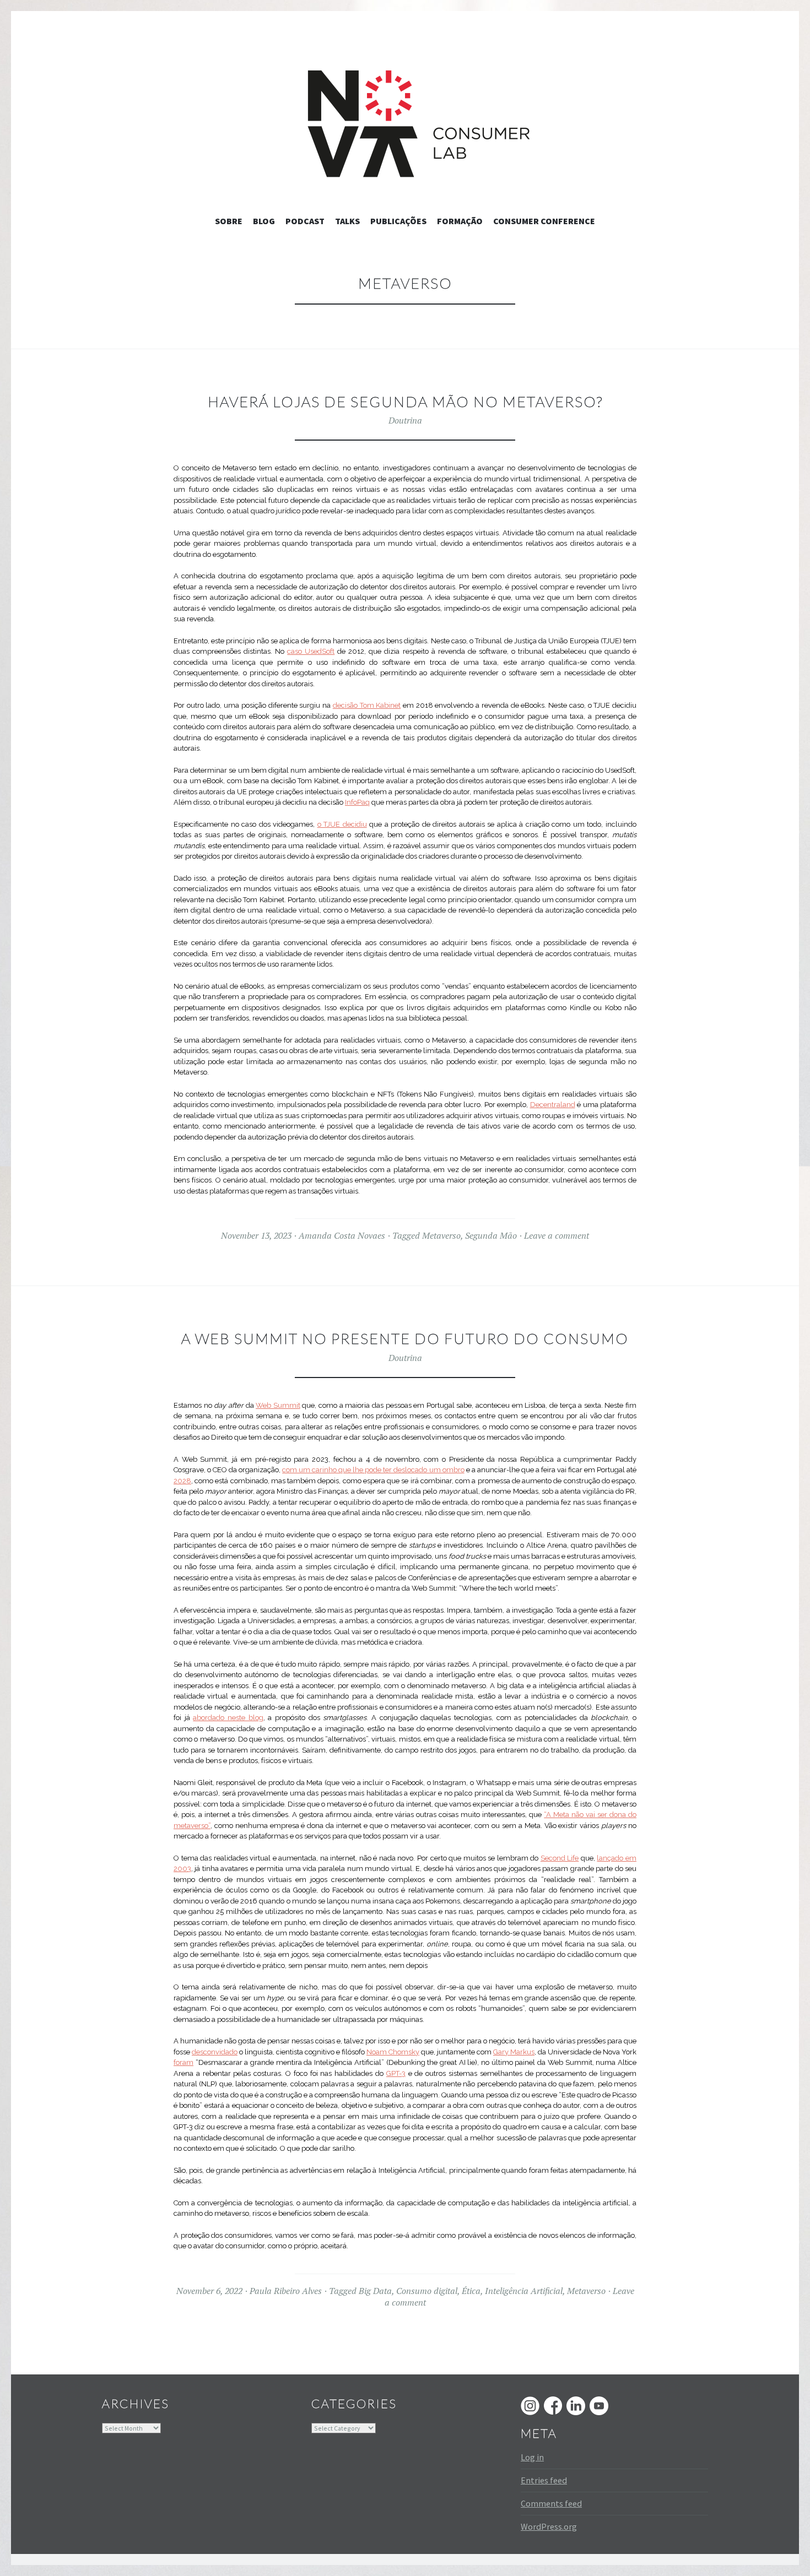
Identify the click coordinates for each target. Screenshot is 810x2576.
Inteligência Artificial (524, 2291)
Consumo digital (427, 2291)
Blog (264, 221)
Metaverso (441, 1235)
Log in (532, 2457)
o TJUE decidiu (342, 824)
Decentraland (553, 1105)
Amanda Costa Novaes (342, 1235)
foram (183, 2062)
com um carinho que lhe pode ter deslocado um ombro (373, 1470)
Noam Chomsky (393, 2052)
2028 (182, 1481)
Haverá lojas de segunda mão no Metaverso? (405, 402)
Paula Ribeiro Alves (286, 2291)
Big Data (375, 2291)
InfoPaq (357, 802)
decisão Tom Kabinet (367, 705)
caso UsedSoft (311, 651)
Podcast (305, 221)
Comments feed (551, 2503)
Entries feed (544, 2480)
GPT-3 (396, 2073)
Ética (471, 2291)
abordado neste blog (228, 1718)
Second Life (560, 1858)
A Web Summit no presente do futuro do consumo (405, 1338)
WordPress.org (549, 2526)
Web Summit (278, 1405)
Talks (347, 221)
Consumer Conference (544, 221)
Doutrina (405, 420)
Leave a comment (557, 1235)
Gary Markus (514, 2052)
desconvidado (215, 2052)
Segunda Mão (491, 1235)
